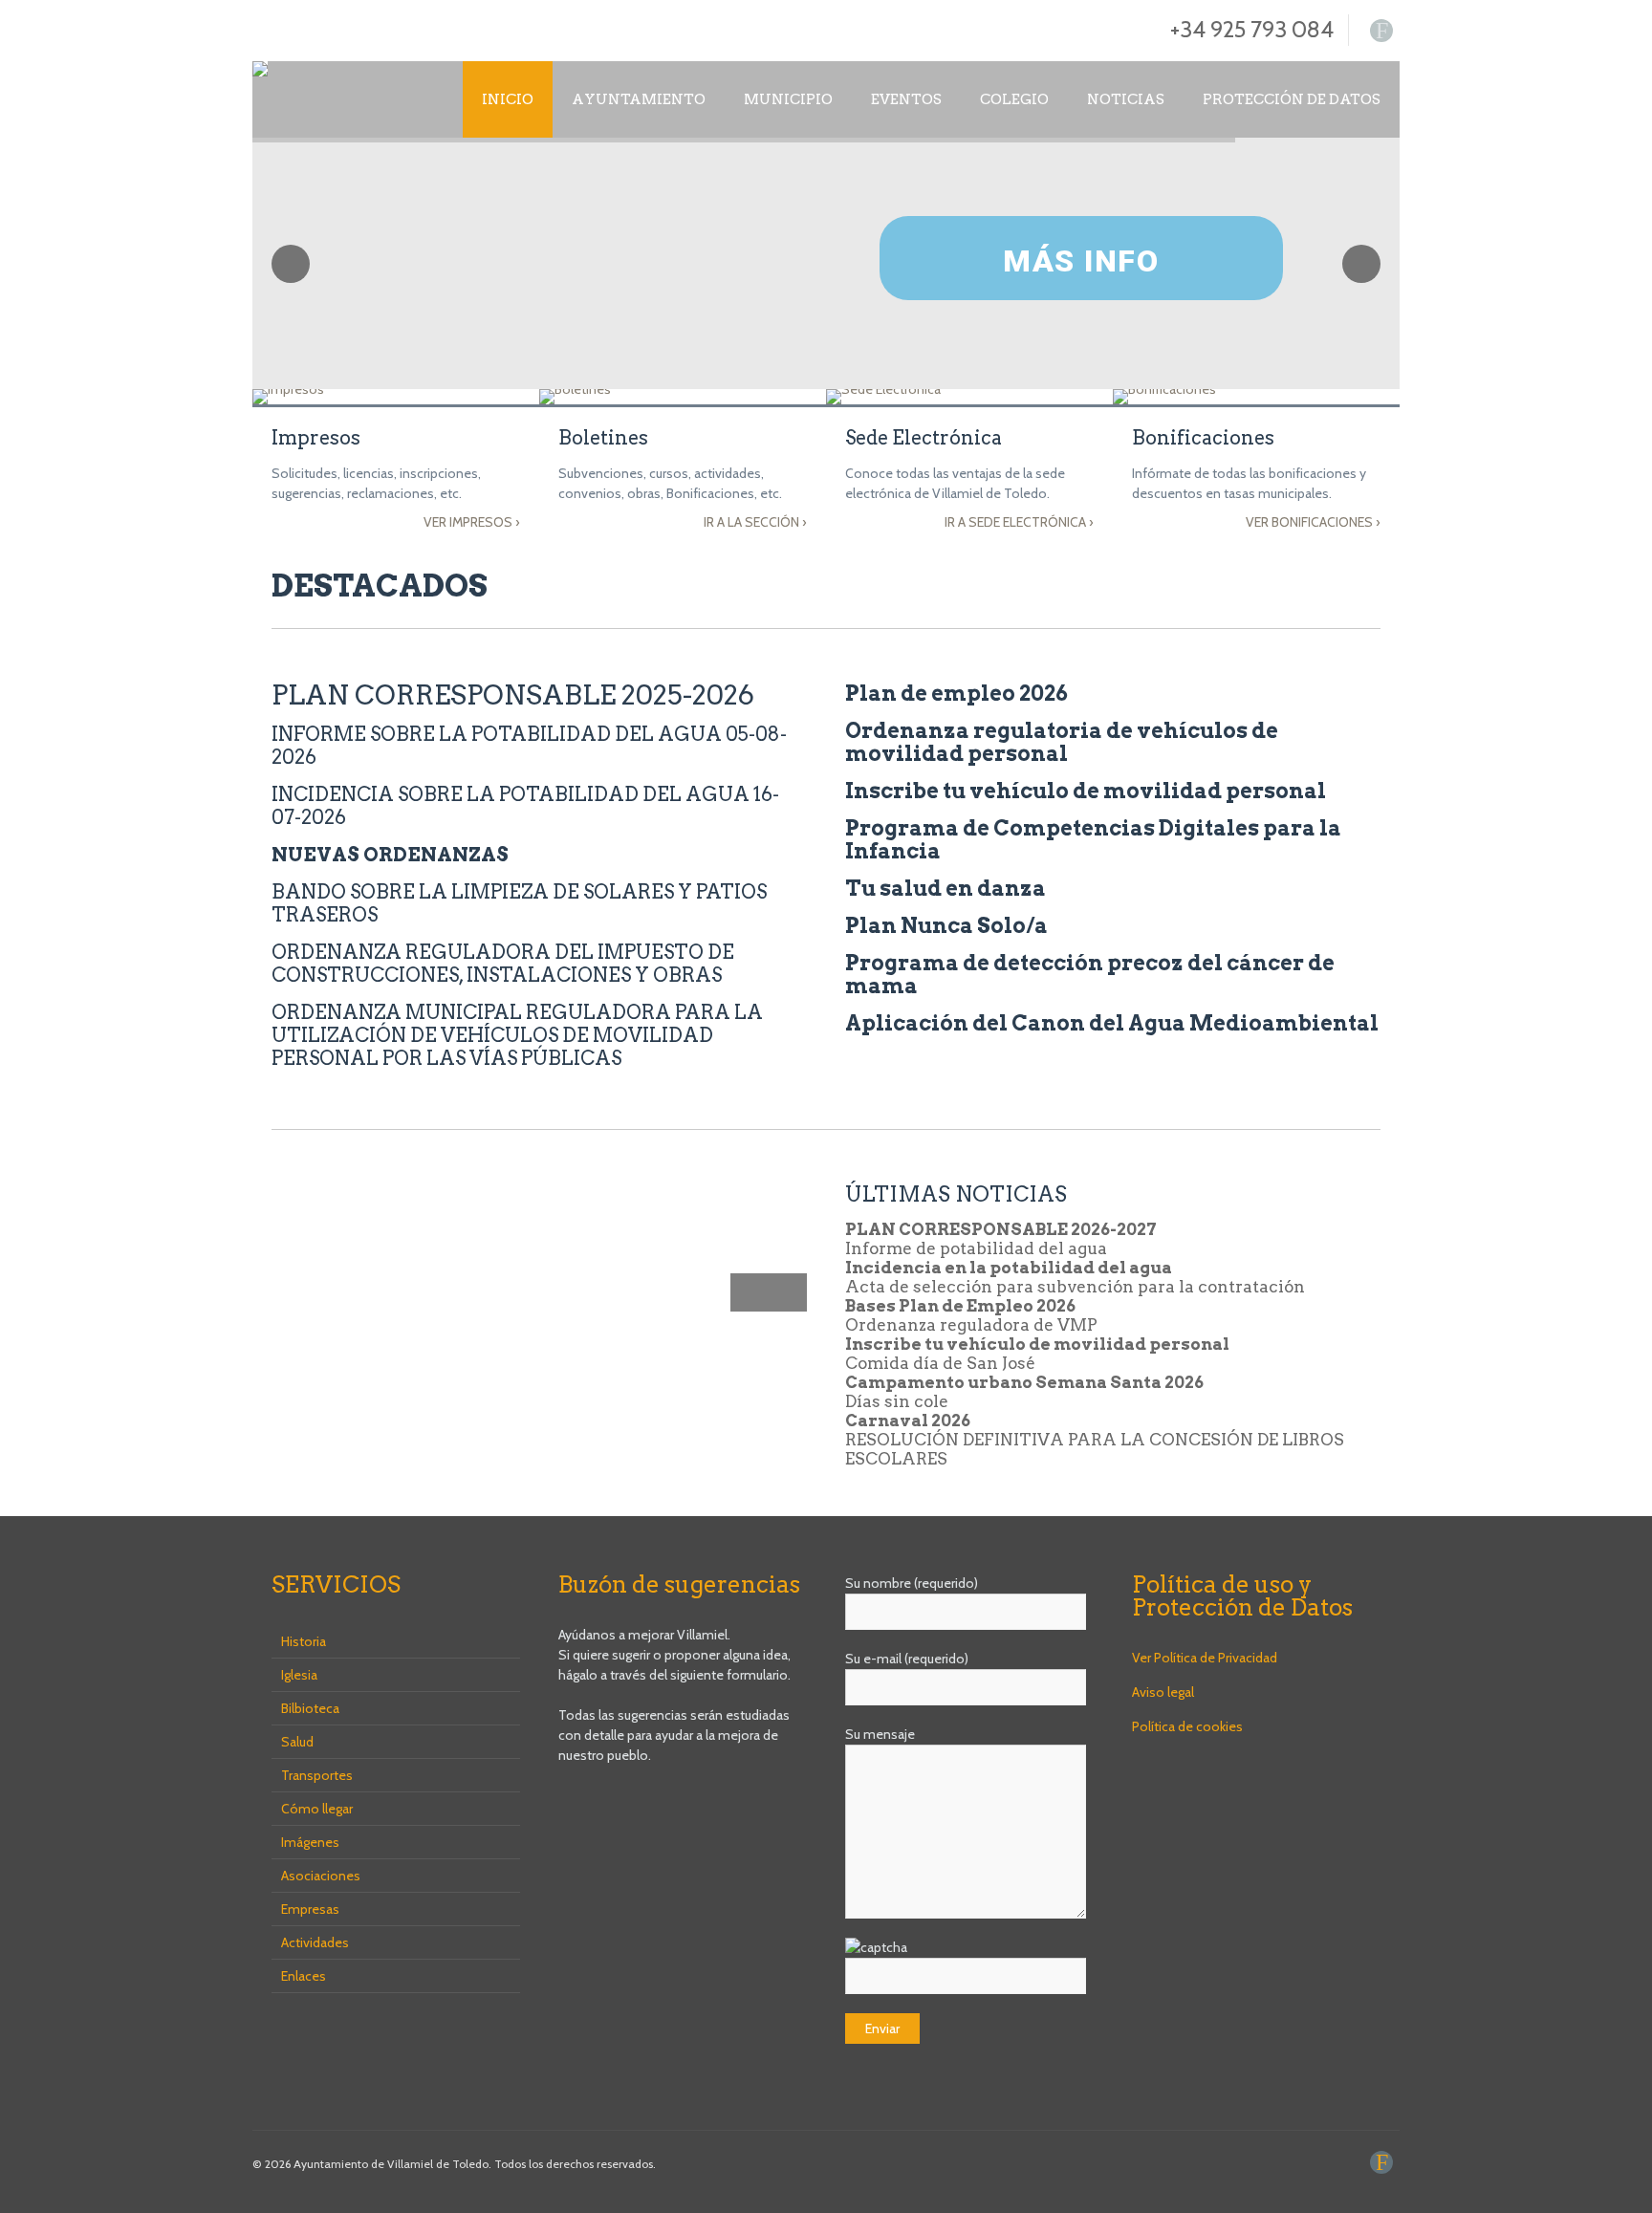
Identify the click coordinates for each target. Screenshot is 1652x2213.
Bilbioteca (310, 1708)
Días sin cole (897, 1401)
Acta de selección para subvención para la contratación (1075, 1287)
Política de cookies (1187, 1726)
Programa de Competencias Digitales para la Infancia (1093, 839)
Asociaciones (321, 1876)
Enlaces (304, 1976)
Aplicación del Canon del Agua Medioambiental (1112, 1023)
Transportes (317, 1775)
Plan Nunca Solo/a (946, 925)
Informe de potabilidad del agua (976, 1248)
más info (1081, 261)
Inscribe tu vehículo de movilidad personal (1086, 791)
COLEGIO (1014, 99)
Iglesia (299, 1675)
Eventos (906, 99)
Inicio (508, 99)
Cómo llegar (317, 1809)
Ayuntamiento (639, 99)
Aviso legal (1163, 1692)
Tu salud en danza (946, 888)
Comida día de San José (940, 1363)
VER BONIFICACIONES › (1313, 522)
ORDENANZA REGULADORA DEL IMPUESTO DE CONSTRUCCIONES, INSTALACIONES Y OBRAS (503, 964)
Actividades (315, 1942)
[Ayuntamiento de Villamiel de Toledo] (260, 69)
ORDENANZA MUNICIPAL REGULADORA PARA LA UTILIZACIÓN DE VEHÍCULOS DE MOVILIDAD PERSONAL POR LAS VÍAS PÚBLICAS (517, 1035)
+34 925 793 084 (1252, 29)
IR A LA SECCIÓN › (755, 522)
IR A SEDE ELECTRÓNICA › (1019, 522)
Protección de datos (1292, 99)
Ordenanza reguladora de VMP (971, 1325)
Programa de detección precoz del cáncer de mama (1090, 974)
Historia (304, 1641)
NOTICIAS (1126, 99)
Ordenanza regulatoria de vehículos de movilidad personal (1062, 742)
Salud (297, 1742)
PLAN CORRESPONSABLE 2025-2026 (513, 695)
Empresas (310, 1909)
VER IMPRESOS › (472, 522)
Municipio (788, 99)
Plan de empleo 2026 (956, 693)
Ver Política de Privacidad (1205, 1658)
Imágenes (310, 1842)
